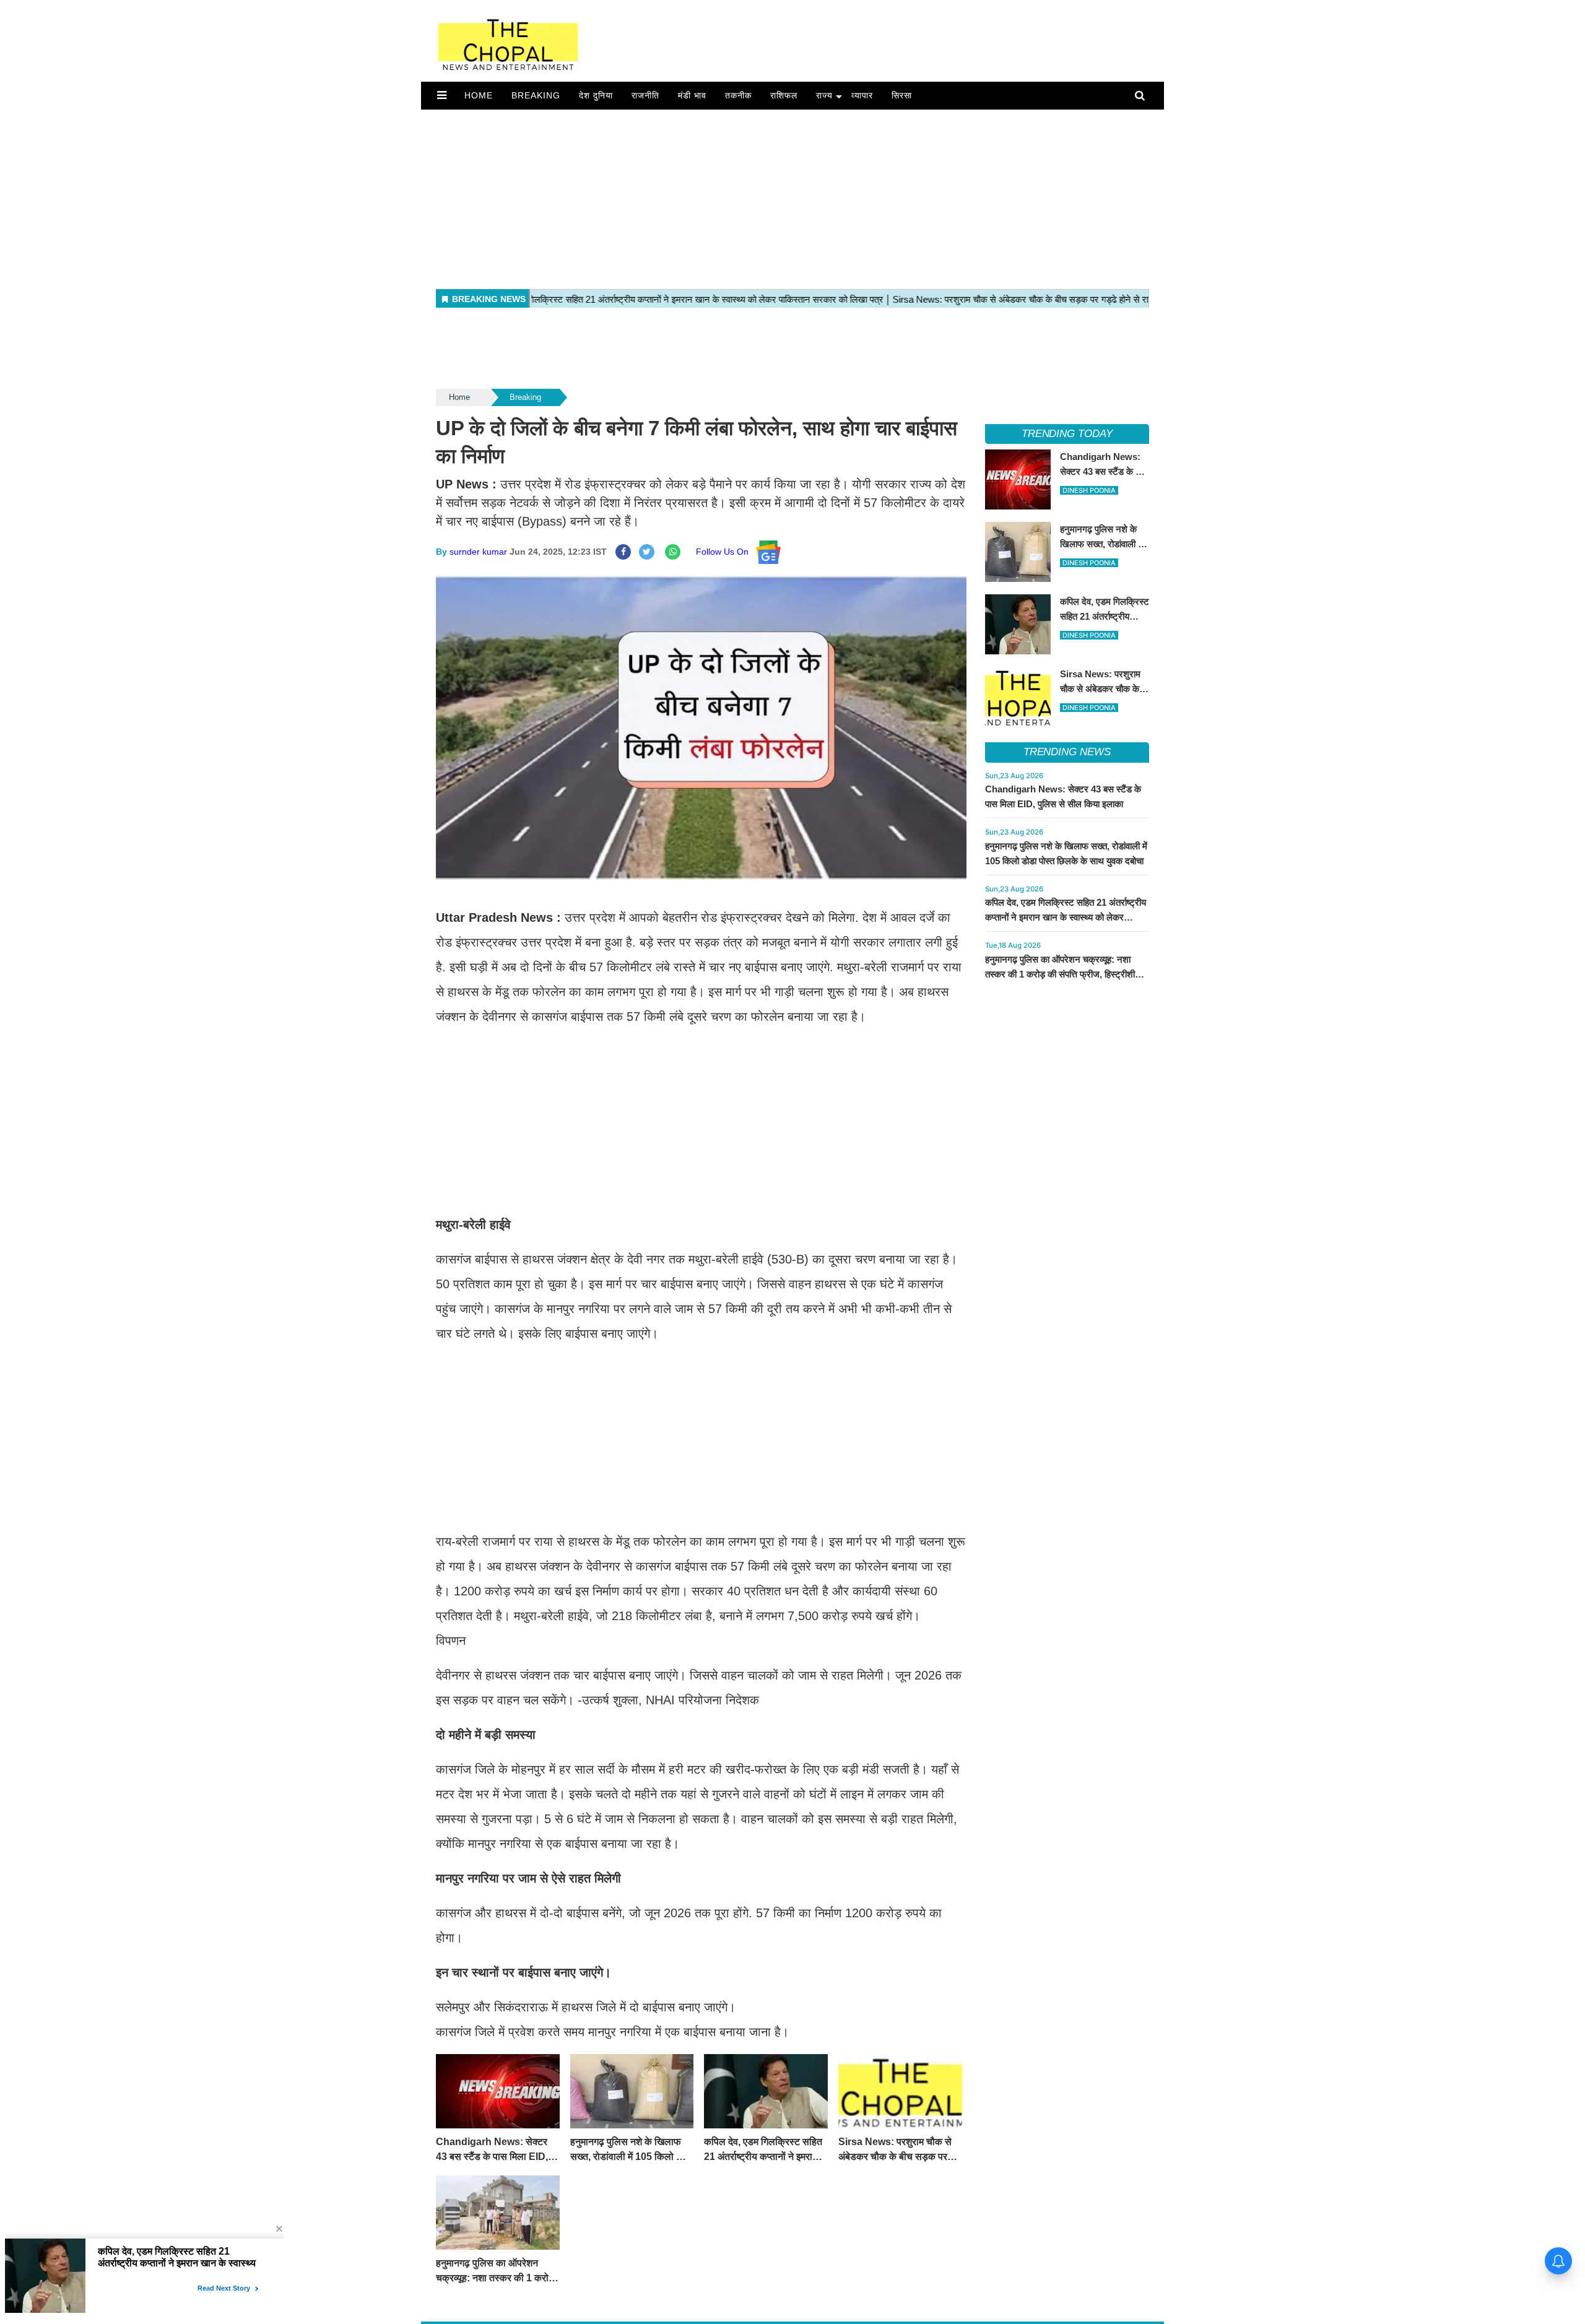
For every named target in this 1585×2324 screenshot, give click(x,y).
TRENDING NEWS (1067, 752)
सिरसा (902, 95)
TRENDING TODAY (1067, 434)
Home (479, 95)
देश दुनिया (596, 95)
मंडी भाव (692, 95)
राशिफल (784, 95)
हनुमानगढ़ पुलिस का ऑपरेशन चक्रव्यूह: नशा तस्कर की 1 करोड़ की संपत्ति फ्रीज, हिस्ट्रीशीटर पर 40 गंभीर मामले (1065, 974)
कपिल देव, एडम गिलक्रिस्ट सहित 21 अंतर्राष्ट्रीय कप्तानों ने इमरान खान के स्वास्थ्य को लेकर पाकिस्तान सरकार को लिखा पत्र (1066, 917)
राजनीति (645, 95)
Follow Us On (726, 552)
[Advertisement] (792, 196)
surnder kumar (478, 552)
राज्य (824, 95)
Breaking (536, 95)
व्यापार (862, 95)
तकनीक (738, 95)
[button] (442, 95)
